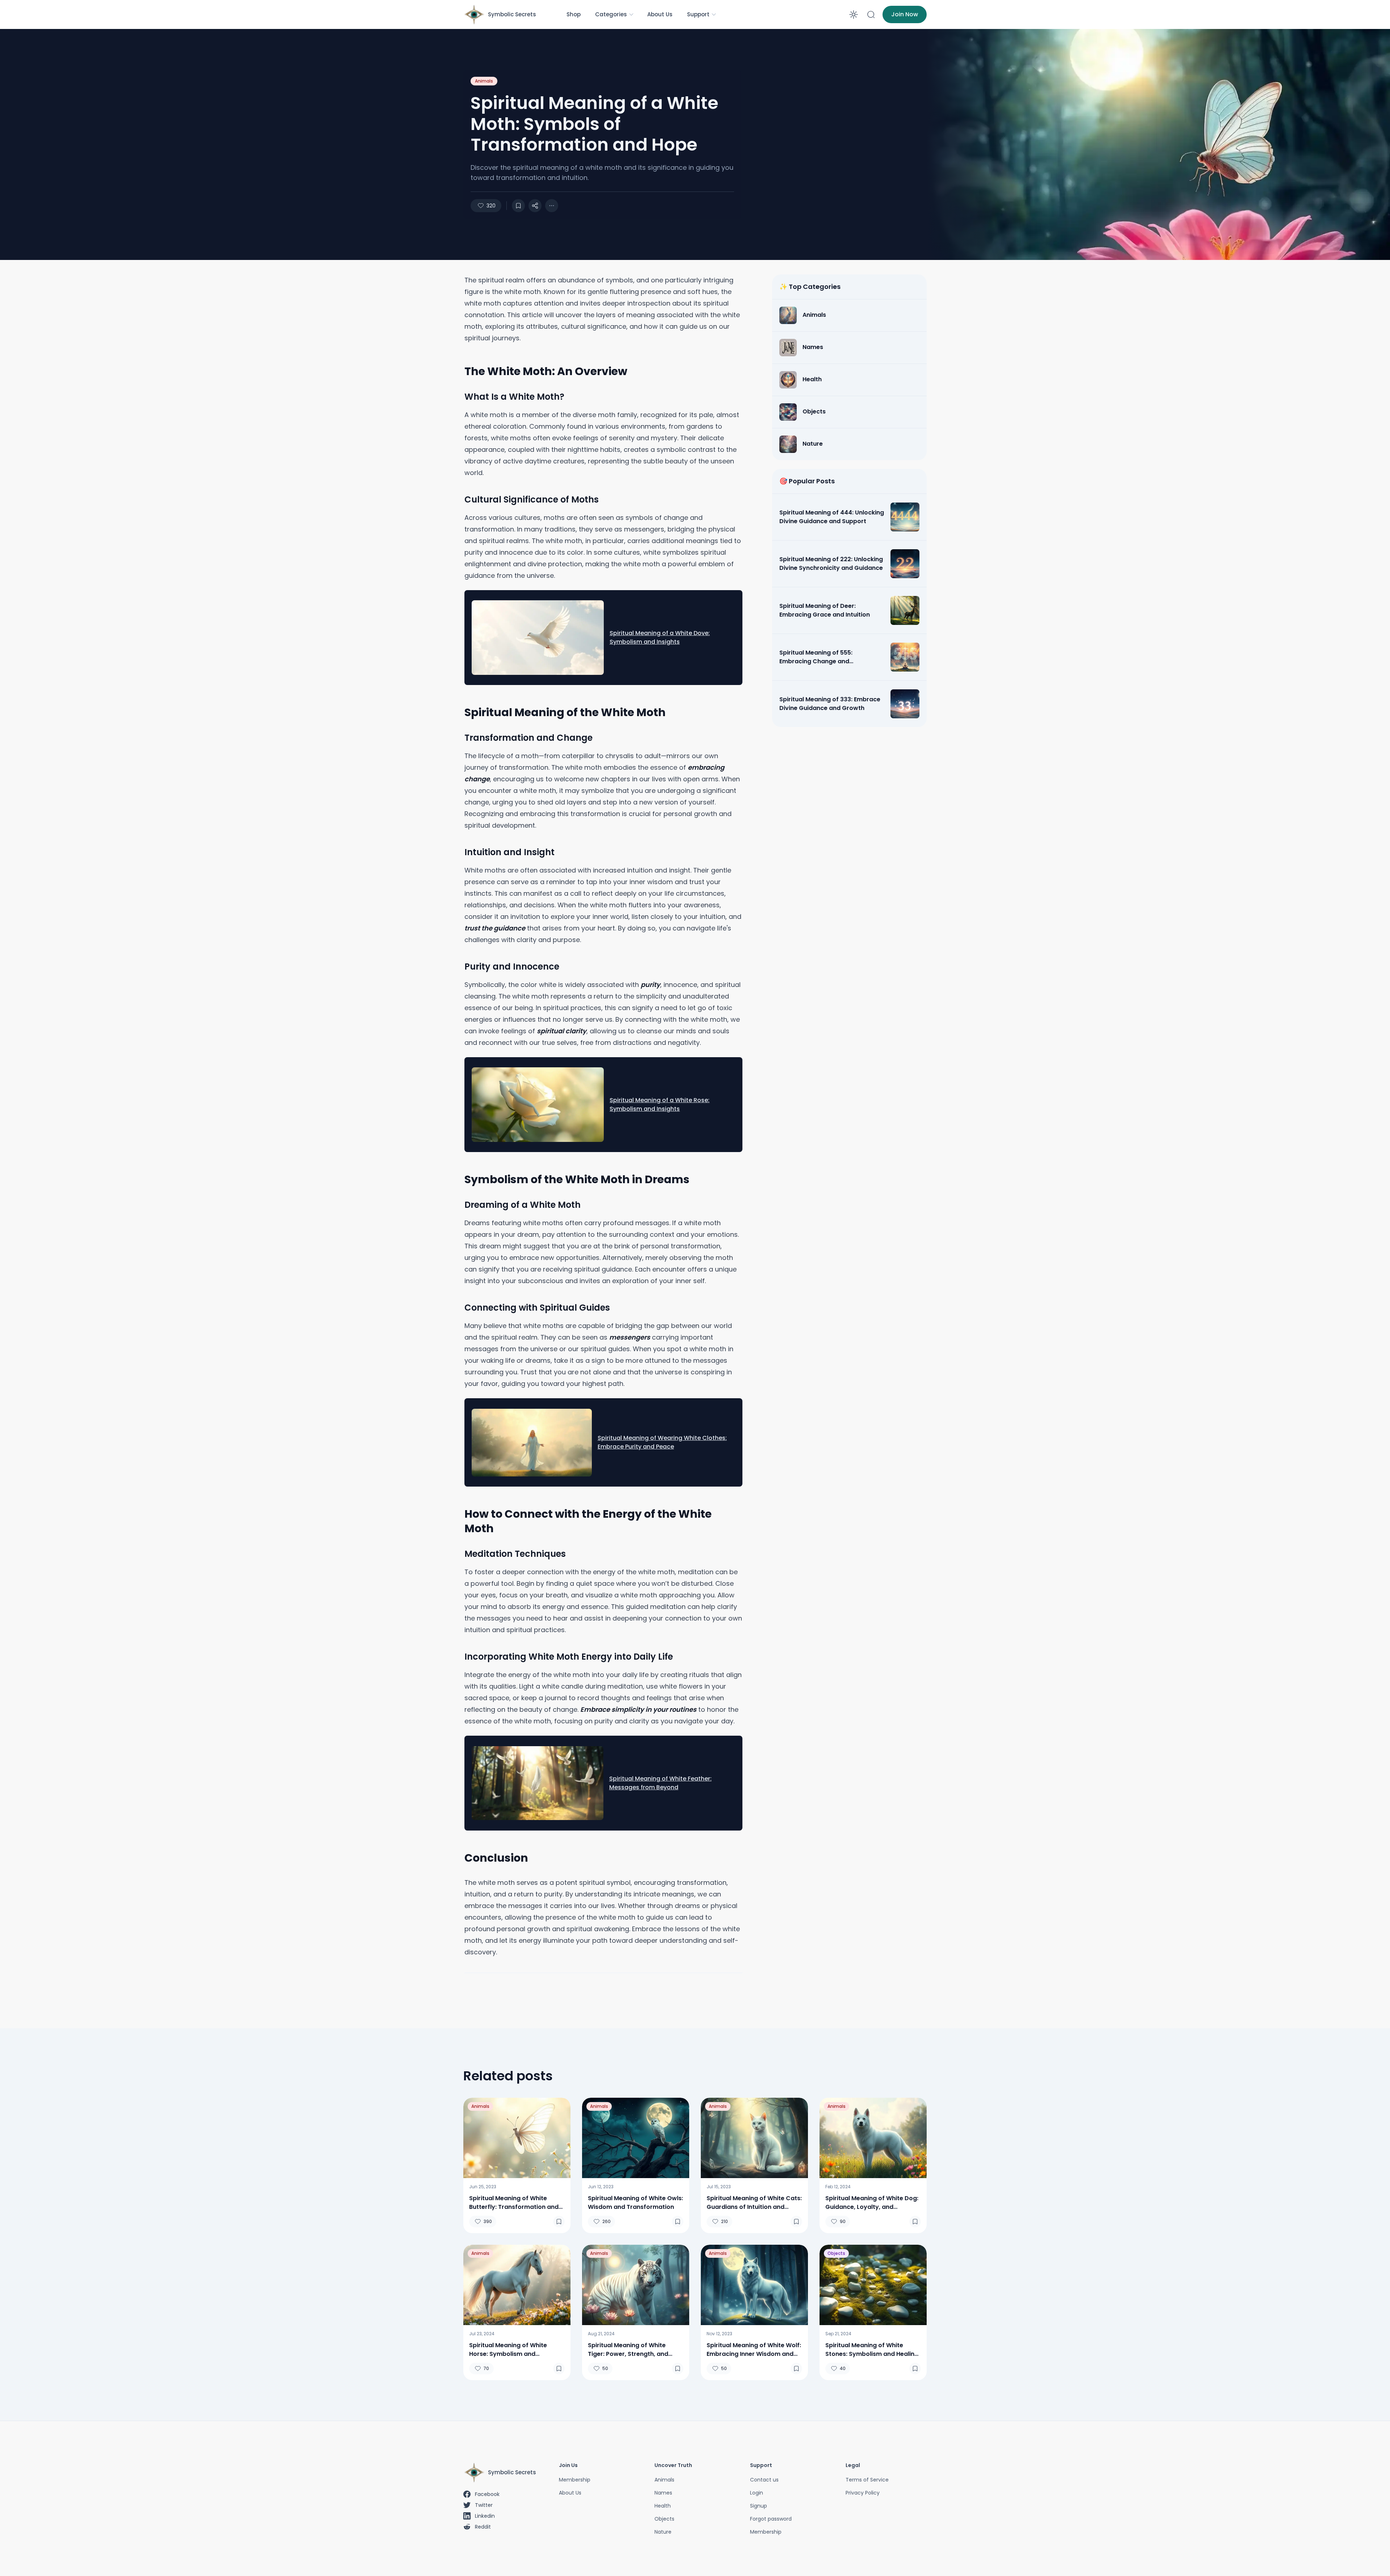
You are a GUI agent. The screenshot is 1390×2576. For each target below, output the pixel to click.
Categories (611, 14)
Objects (836, 2253)
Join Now (905, 14)
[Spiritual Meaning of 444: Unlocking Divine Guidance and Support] (905, 517)
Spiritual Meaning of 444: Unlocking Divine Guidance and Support (832, 517)
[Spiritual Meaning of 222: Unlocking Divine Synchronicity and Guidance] (905, 564)
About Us (660, 14)
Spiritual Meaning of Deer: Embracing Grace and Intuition (825, 610)
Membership (575, 2480)
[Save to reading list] (518, 206)
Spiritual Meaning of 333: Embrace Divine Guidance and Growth (830, 704)
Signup (759, 2506)
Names (663, 2493)
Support (698, 14)
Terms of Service (867, 2480)
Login (757, 2493)
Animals (484, 81)
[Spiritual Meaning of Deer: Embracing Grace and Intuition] (905, 610)
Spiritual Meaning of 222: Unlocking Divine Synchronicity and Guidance (831, 564)
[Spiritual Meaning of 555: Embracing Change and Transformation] (905, 657)
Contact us (764, 2480)
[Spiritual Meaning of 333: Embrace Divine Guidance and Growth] (905, 704)
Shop (574, 14)
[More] (535, 206)
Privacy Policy (863, 2493)
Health (663, 2506)
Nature (663, 2532)
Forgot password (771, 2519)
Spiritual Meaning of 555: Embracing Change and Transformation (816, 657)
